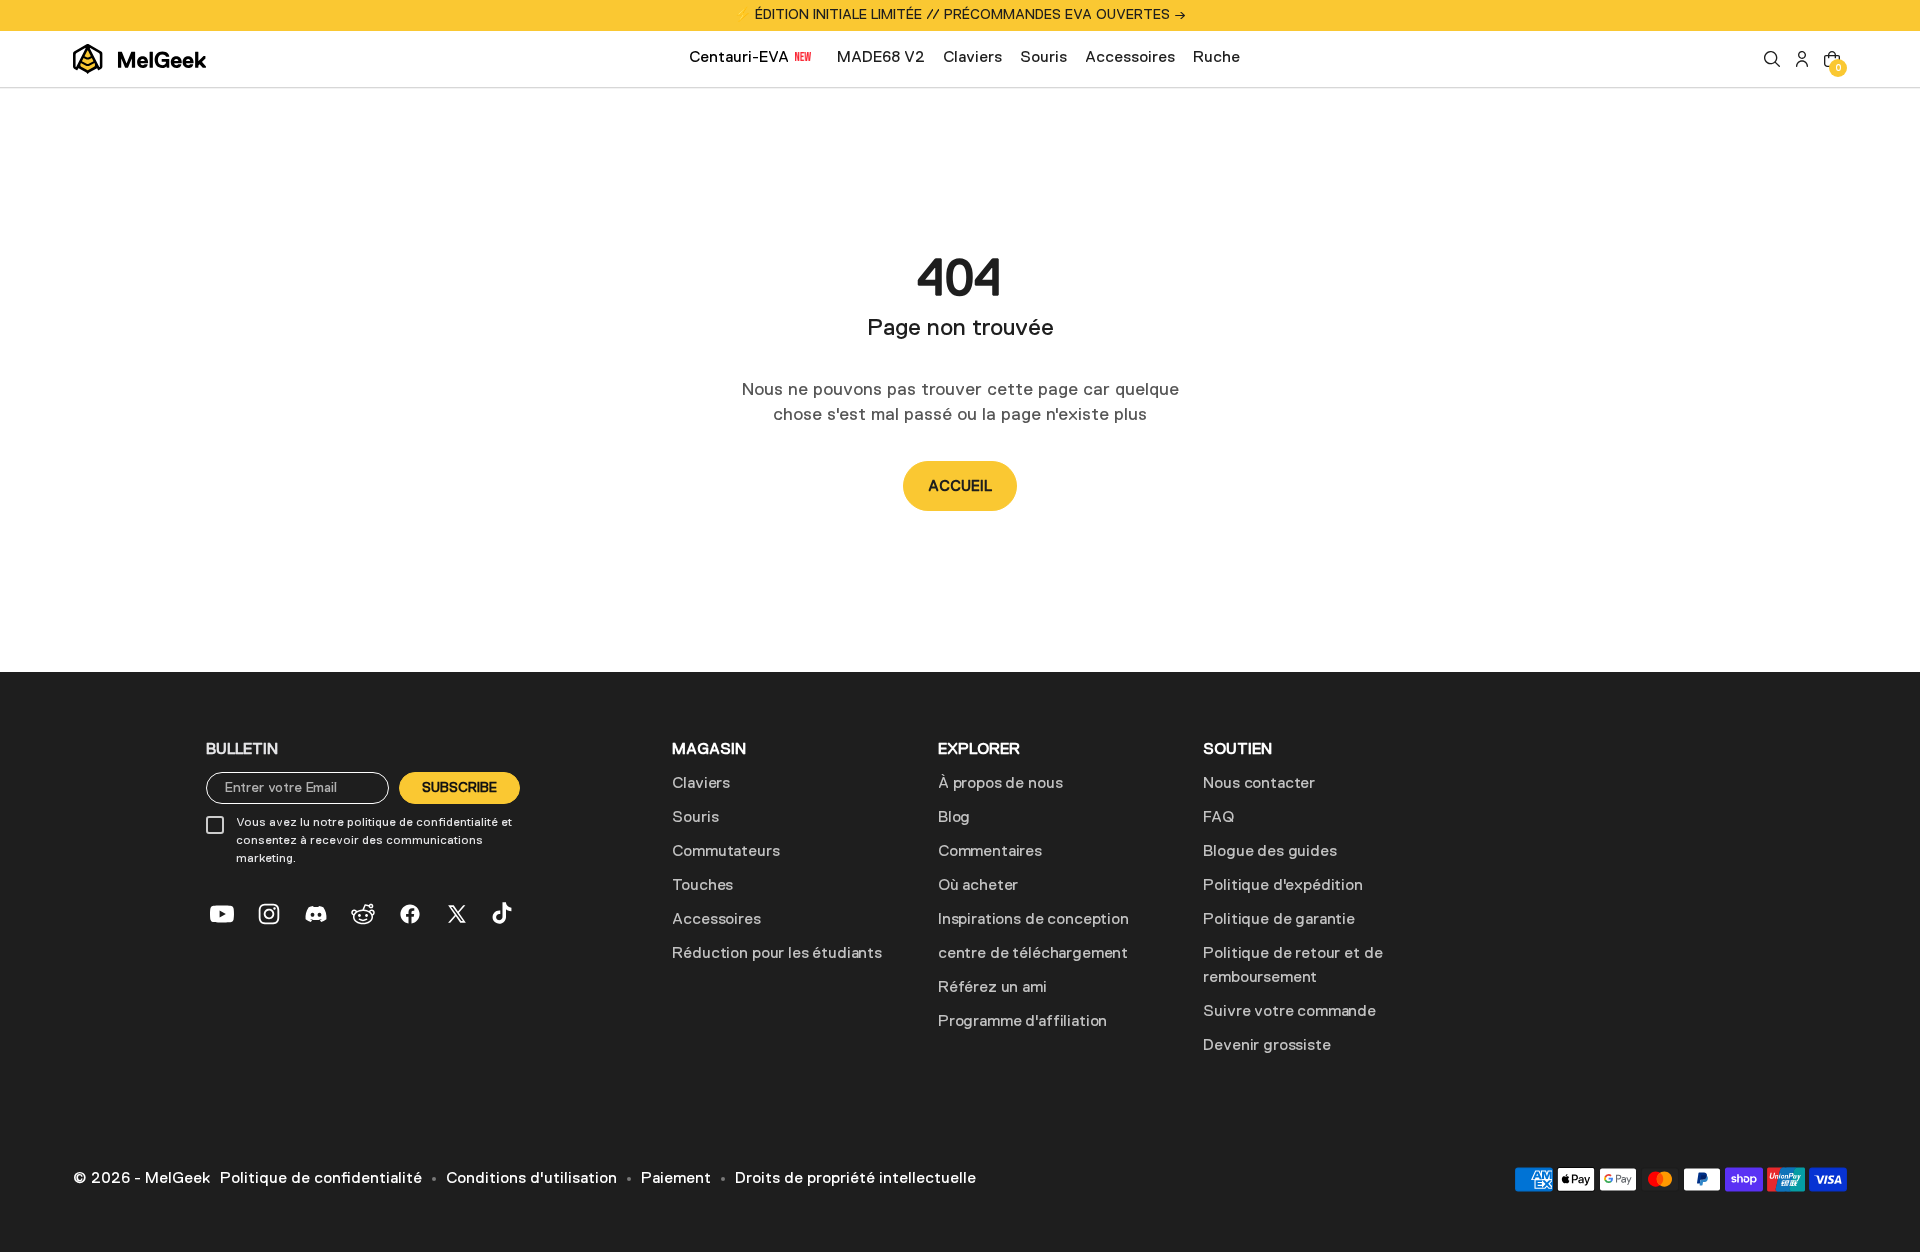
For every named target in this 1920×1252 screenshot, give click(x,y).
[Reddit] (363, 914)
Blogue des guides (1269, 852)
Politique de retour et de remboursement (1292, 966)
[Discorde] (316, 914)
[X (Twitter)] (457, 914)
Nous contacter (1259, 784)
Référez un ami (992, 988)
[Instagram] (269, 914)
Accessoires (716, 920)
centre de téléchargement (1033, 954)
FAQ (1218, 818)
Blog (954, 818)
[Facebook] (410, 914)
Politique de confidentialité (321, 1179)
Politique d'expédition (1282, 886)
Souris (695, 818)
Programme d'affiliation (1022, 1022)
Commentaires (990, 852)
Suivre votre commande (1289, 1012)
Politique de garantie (1279, 920)
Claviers (701, 784)
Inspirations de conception (1033, 920)
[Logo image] (139, 59)
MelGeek (177, 1179)
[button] (1772, 59)
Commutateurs (725, 852)
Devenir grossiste (1266, 1046)
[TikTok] (504, 914)
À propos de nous (1000, 784)
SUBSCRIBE (459, 788)
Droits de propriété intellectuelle (855, 1179)
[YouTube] (222, 914)
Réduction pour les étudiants (777, 954)
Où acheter (978, 886)
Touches (702, 886)
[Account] (1802, 59)
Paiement (676, 1179)
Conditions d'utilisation (531, 1179)
